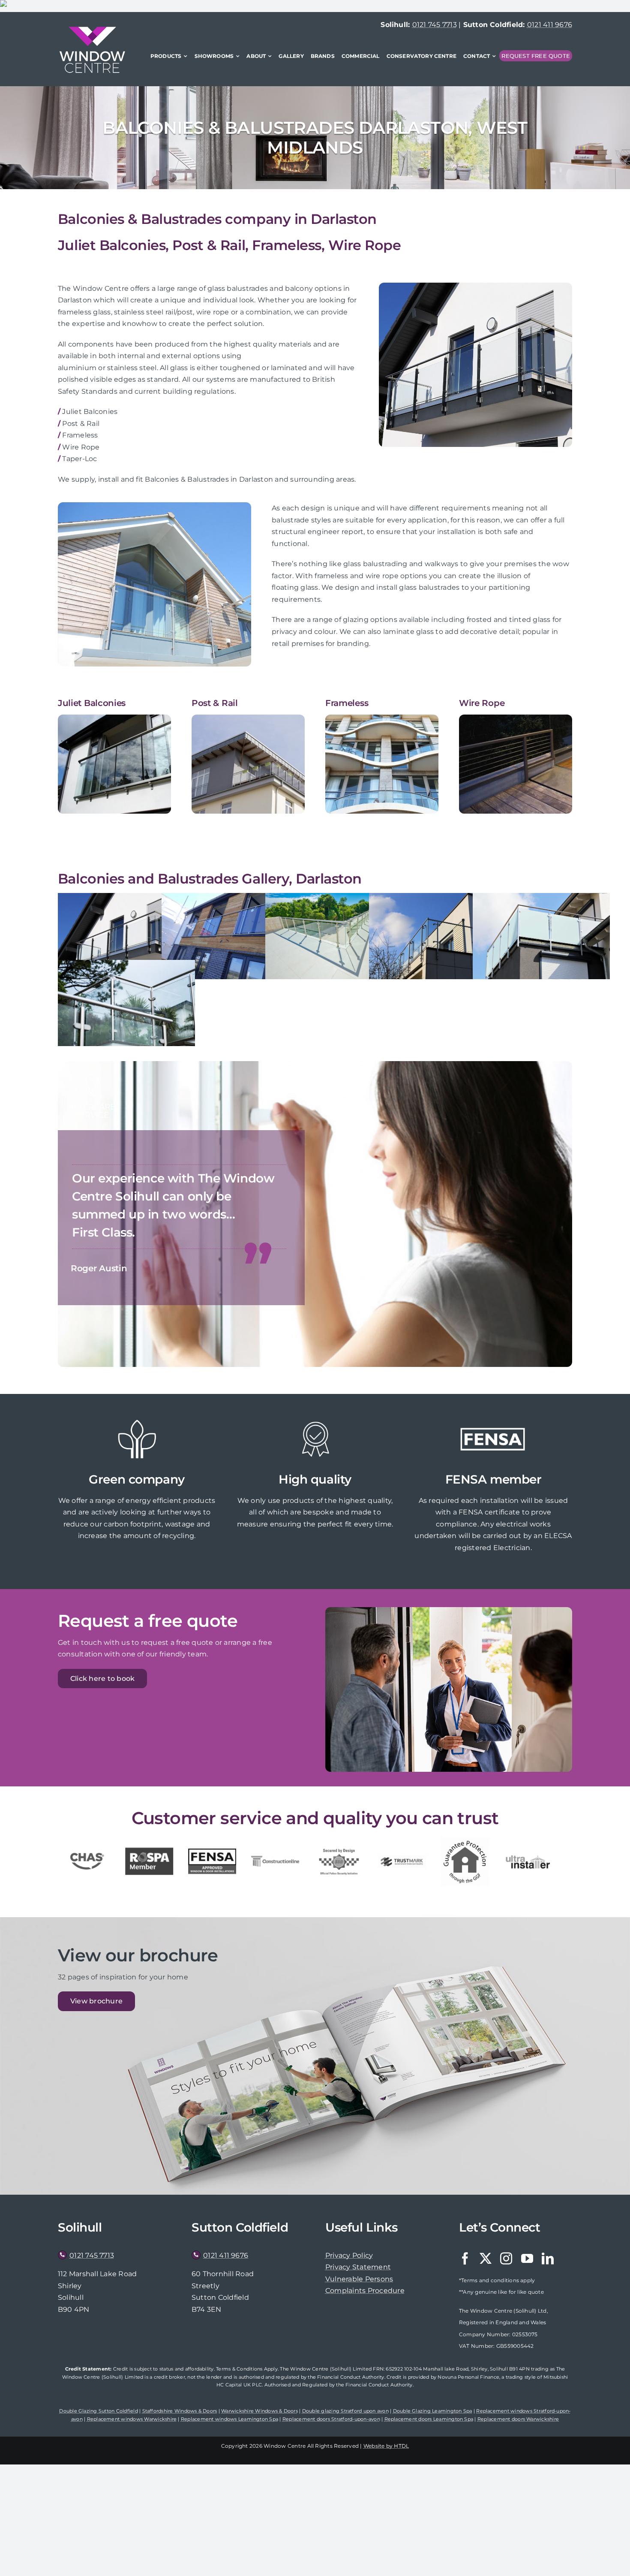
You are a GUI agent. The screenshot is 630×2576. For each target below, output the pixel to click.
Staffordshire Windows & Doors (180, 2411)
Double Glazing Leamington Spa (433, 2411)
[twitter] (486, 2259)
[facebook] (465, 2259)
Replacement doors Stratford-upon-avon (331, 2419)
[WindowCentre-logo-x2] (92, 30)
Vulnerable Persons (359, 2279)
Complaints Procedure (365, 2291)
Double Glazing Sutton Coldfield (98, 2411)
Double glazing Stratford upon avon (345, 2411)
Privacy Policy (349, 2255)
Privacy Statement (358, 2267)
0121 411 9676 (550, 25)
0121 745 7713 (435, 25)
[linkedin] (548, 2259)
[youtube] (527, 2259)
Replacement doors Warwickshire (518, 2419)
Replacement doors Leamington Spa (429, 2419)
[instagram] (506, 2259)
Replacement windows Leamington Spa (229, 2419)
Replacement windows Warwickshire (132, 2419)
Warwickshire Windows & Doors (259, 2411)
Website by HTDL (386, 2446)
